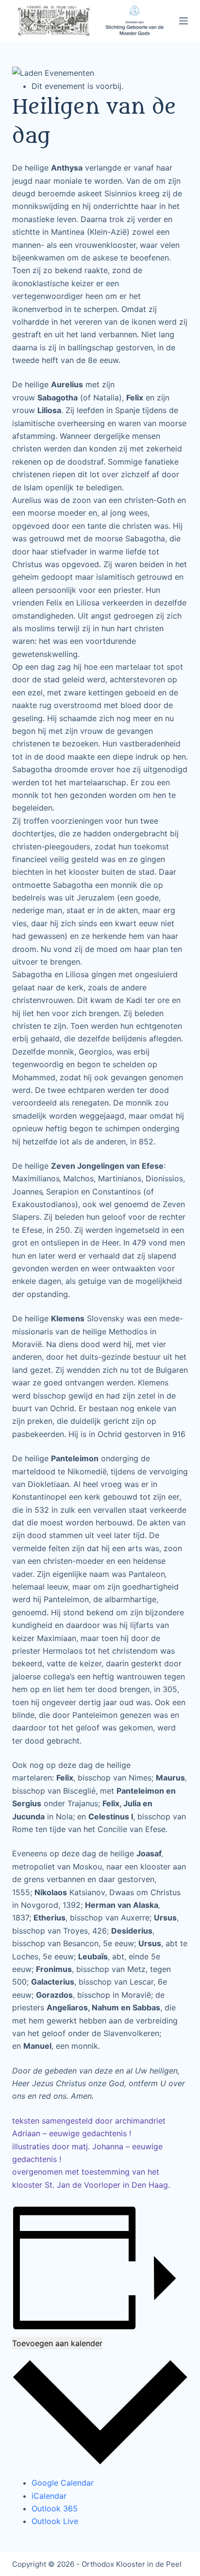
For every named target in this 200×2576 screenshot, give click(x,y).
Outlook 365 (55, 2508)
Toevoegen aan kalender (57, 2343)
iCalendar (49, 2496)
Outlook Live (55, 2521)
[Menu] (183, 21)
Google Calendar (63, 2483)
